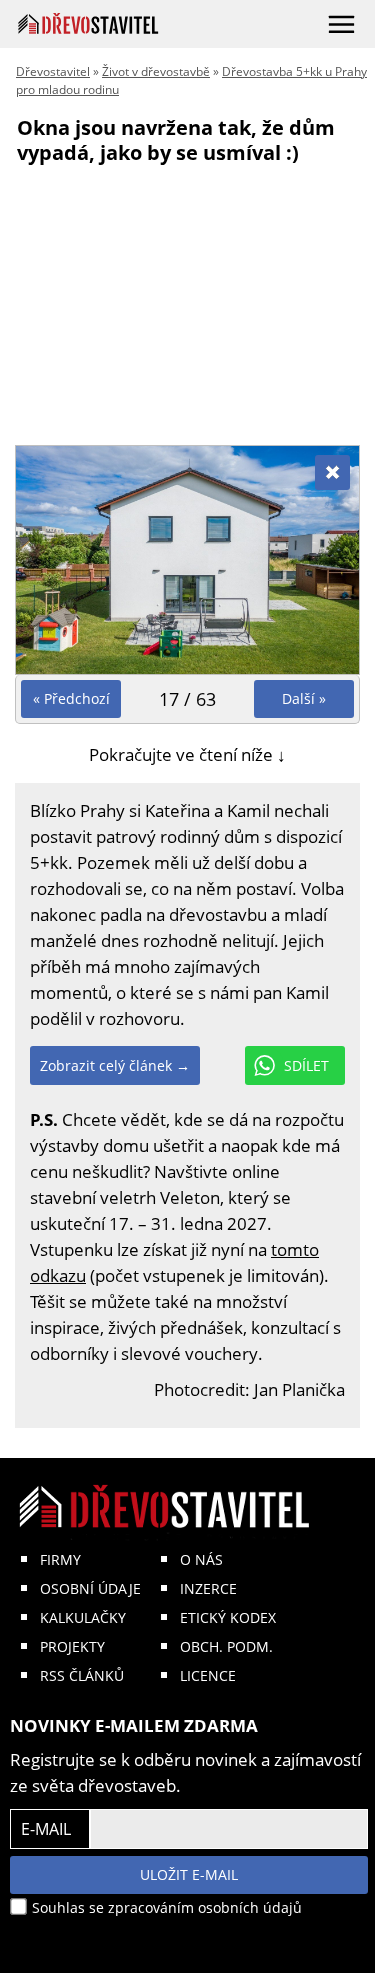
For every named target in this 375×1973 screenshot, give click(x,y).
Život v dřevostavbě (156, 71)
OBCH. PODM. (226, 1646)
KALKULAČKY (83, 1617)
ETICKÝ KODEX (228, 1617)
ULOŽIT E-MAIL (189, 1874)
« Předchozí (71, 698)
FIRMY (60, 1559)
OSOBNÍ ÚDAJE (90, 1588)
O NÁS (201, 1559)
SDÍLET (306, 1065)
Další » (304, 698)
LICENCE (208, 1675)
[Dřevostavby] (88, 23)
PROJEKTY (72, 1646)
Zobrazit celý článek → (115, 1065)
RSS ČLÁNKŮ (82, 1675)
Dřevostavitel (53, 71)
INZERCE (208, 1588)
